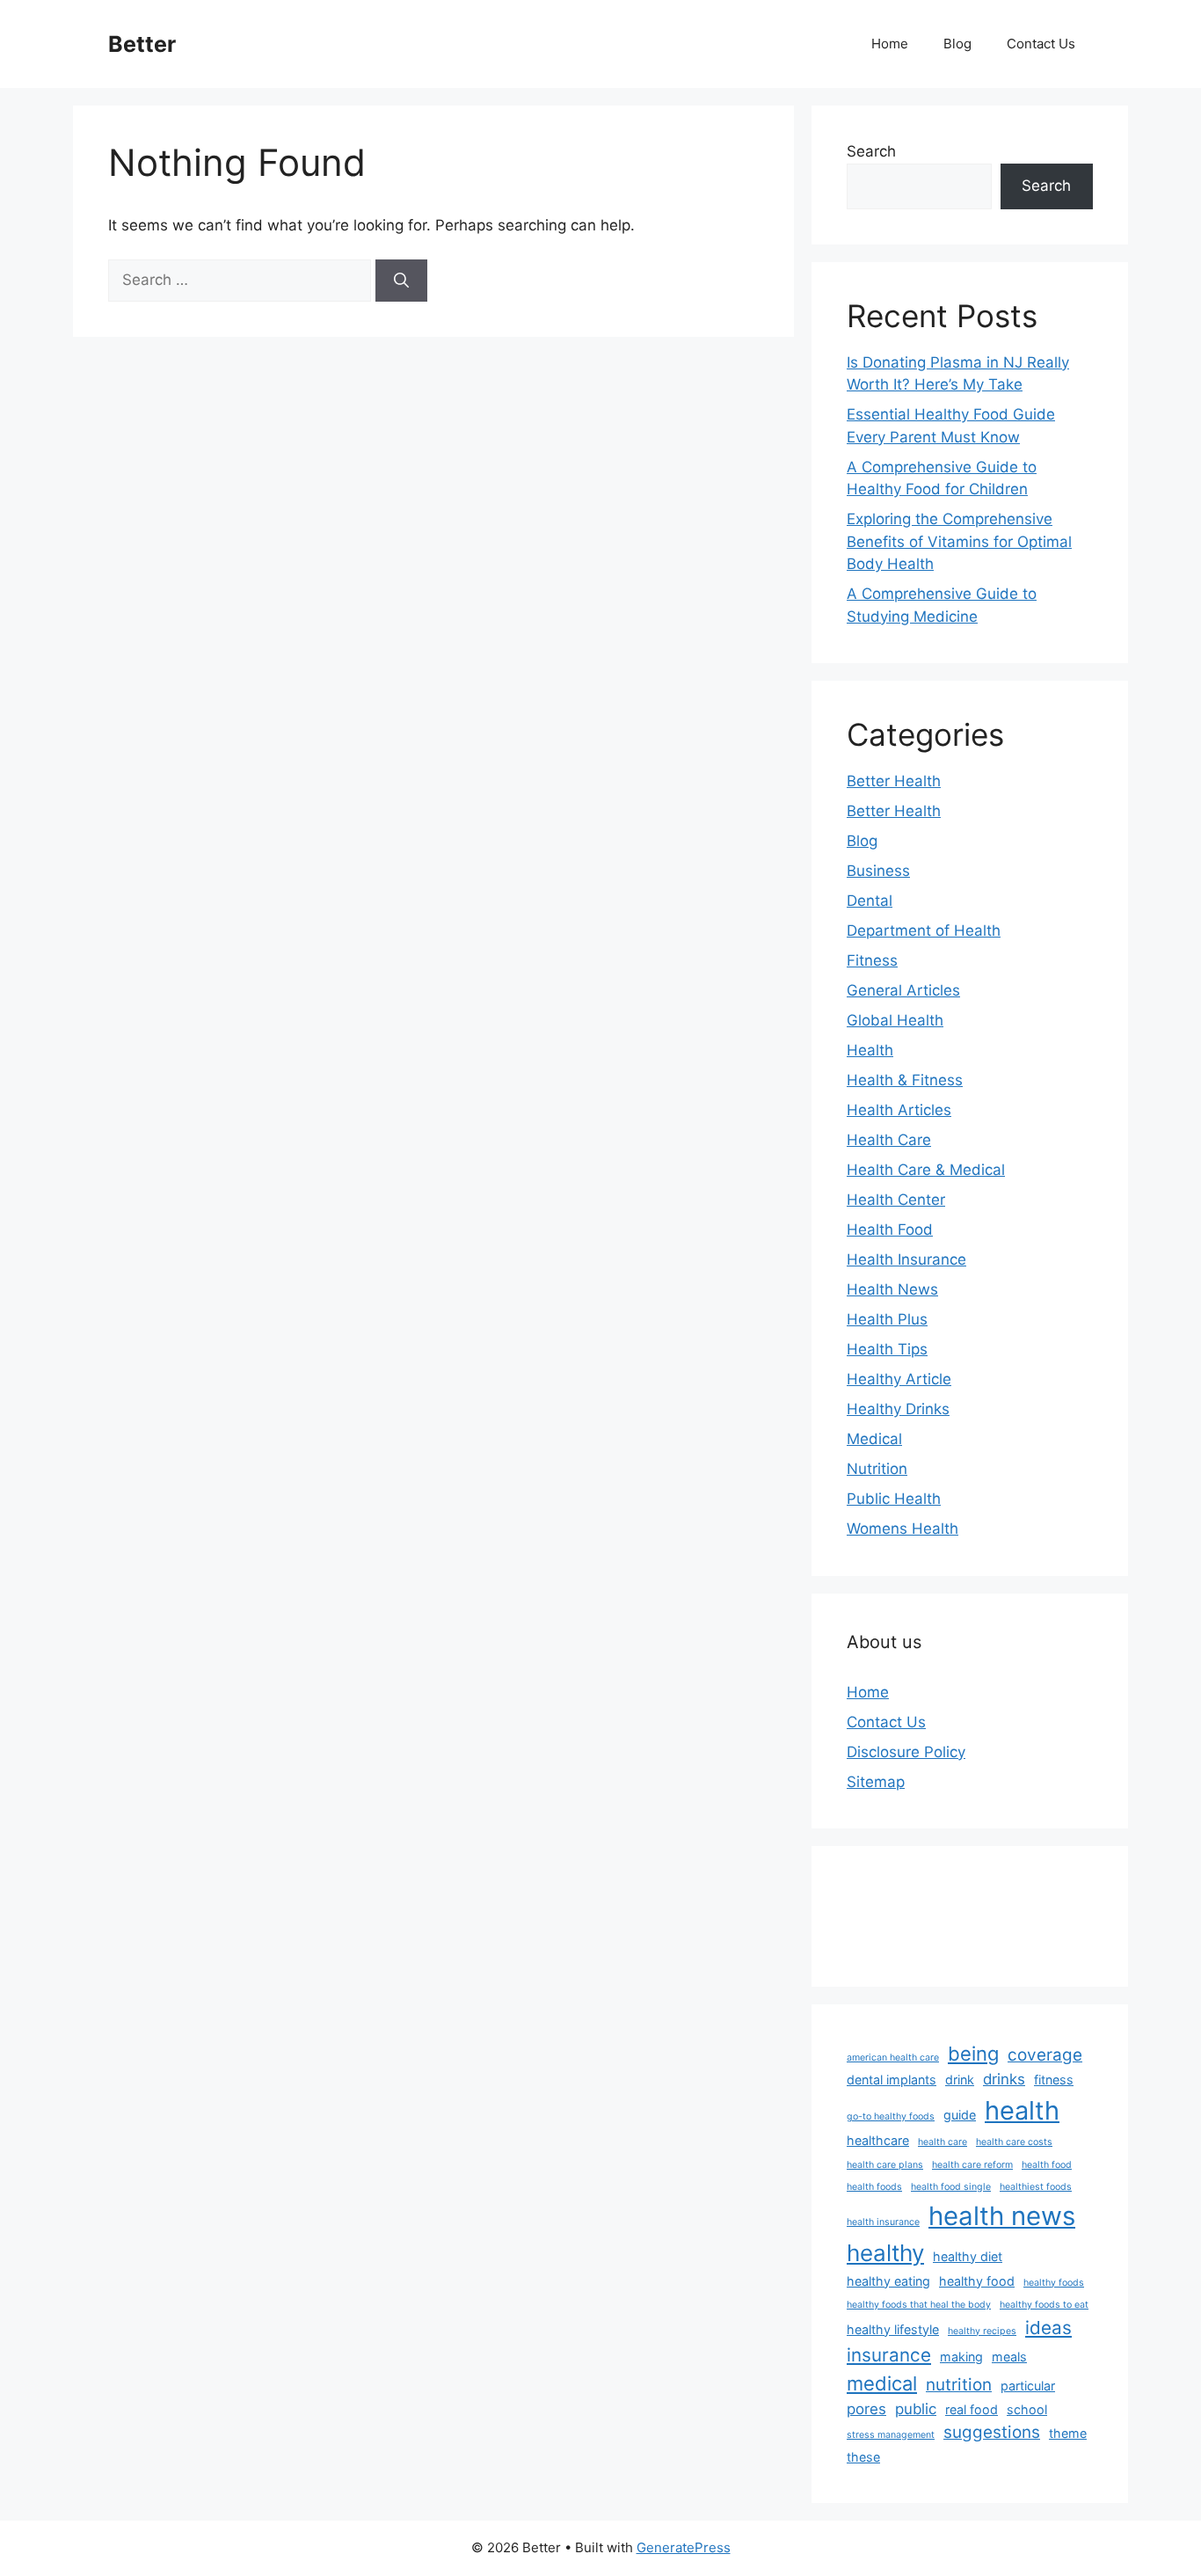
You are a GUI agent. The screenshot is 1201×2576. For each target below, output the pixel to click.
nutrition (959, 2385)
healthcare (878, 2140)
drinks (1004, 2079)
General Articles (903, 990)
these (863, 2457)
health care (943, 2142)
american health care (893, 2058)
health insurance (883, 2222)
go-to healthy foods (891, 2116)
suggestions (992, 2432)
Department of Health (924, 930)
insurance (889, 2355)
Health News (892, 1289)
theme (1068, 2433)
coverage (1045, 2055)
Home (890, 44)
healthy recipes (982, 2331)
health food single (951, 2187)
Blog (957, 44)
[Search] (401, 281)
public (916, 2409)
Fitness (872, 960)
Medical (874, 1439)
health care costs (1014, 2142)
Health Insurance (906, 1259)
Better (142, 44)
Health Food (890, 1230)
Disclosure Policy (906, 1752)
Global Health (895, 1020)
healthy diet (968, 2256)
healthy (885, 2253)
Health (870, 1050)
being (973, 2054)
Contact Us (1041, 44)
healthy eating (888, 2281)
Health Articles (899, 1110)
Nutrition (877, 1469)
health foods (874, 2187)
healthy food (977, 2281)
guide (960, 2115)
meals (1009, 2357)
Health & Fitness (905, 1080)
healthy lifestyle (893, 2329)
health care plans (885, 2165)
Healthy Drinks (898, 1409)
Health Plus (887, 1319)
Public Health (894, 1499)
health (1022, 2110)
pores (866, 2409)
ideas (1048, 2328)
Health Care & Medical (926, 1170)
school (1027, 2409)
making (961, 2357)
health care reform (972, 2165)
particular (1028, 2386)
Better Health (894, 781)
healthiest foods (1036, 2187)
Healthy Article (899, 1379)
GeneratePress (684, 2547)
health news (1002, 2216)
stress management (891, 2435)
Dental (870, 901)
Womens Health (903, 1529)
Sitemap (876, 1782)
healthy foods (1054, 2283)
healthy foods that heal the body (919, 2305)
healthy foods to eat (1044, 2305)
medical (882, 2383)
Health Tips (887, 1349)
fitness (1054, 2080)
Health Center (896, 1200)
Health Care (889, 1140)
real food (972, 2409)
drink (960, 2080)
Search (871, 151)
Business (878, 871)
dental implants (892, 2080)
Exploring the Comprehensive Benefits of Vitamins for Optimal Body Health (959, 541)
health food (1047, 2165)
